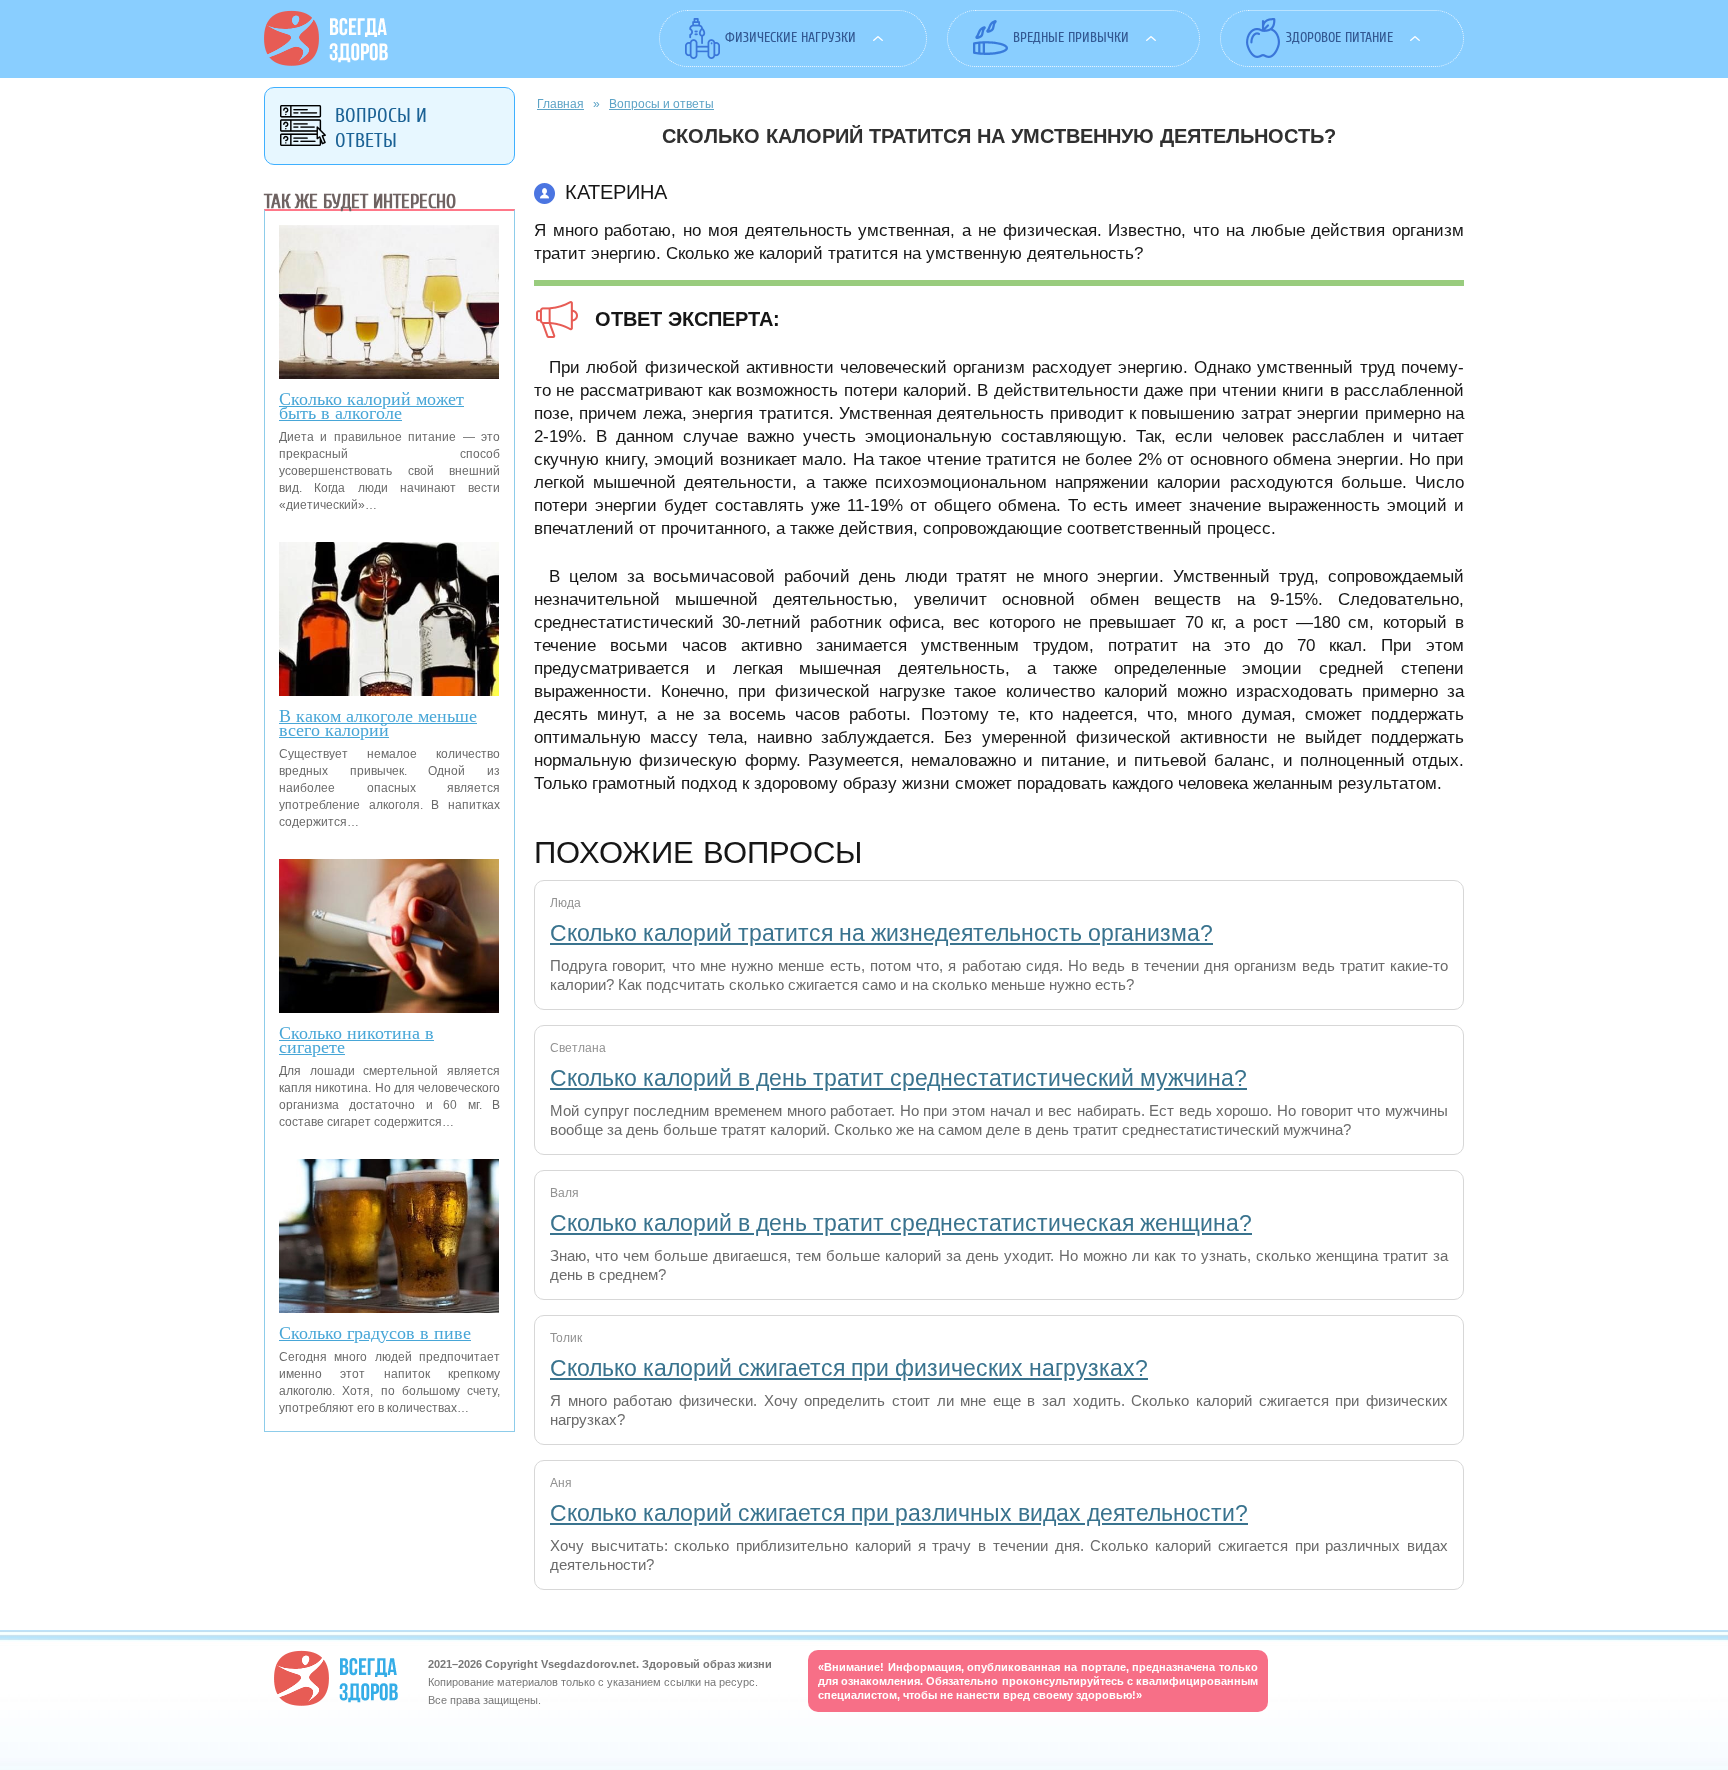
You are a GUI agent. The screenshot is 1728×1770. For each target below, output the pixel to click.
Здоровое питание (1339, 37)
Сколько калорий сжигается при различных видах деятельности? (899, 1513)
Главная (560, 104)
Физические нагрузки (790, 37)
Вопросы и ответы (661, 104)
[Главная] (326, 61)
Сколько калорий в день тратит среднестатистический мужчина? (898, 1078)
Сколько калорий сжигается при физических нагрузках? (849, 1368)
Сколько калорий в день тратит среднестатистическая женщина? (901, 1223)
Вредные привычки (1071, 37)
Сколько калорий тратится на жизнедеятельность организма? (881, 933)
